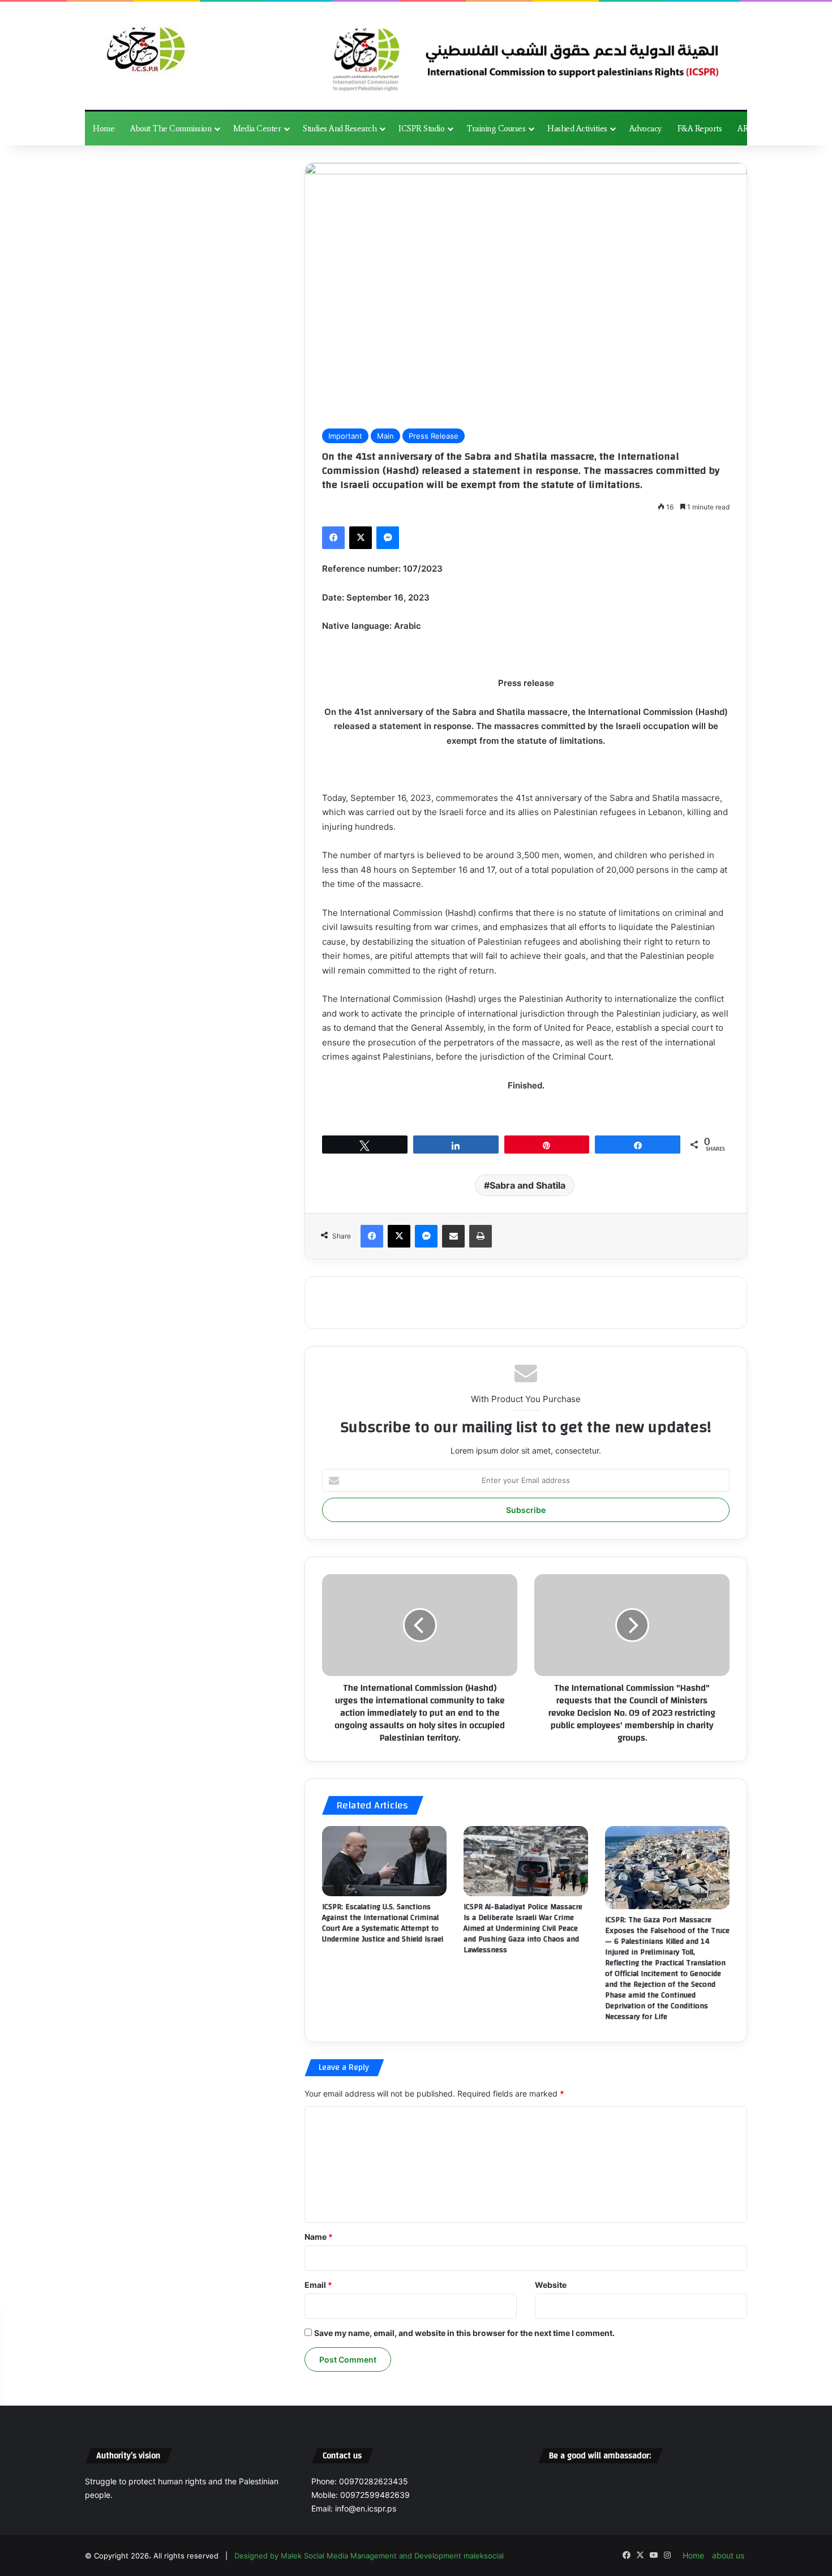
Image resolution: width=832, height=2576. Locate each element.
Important (345, 436)
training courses (496, 128)
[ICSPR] (143, 50)
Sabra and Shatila (527, 1185)
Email (318, 2285)
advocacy (646, 128)
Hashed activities (577, 128)
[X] (361, 538)
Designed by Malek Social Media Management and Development (349, 2556)
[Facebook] (333, 538)
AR (743, 128)
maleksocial (484, 2556)
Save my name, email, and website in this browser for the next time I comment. (464, 2333)
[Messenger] (388, 538)
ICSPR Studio (421, 128)
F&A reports (700, 128)
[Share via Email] (453, 1236)
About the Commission (171, 128)
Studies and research (340, 128)
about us (728, 2555)
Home (104, 128)
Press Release (434, 436)
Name (319, 2237)
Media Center (257, 128)
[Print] (481, 1236)
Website (551, 2285)
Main (385, 436)
